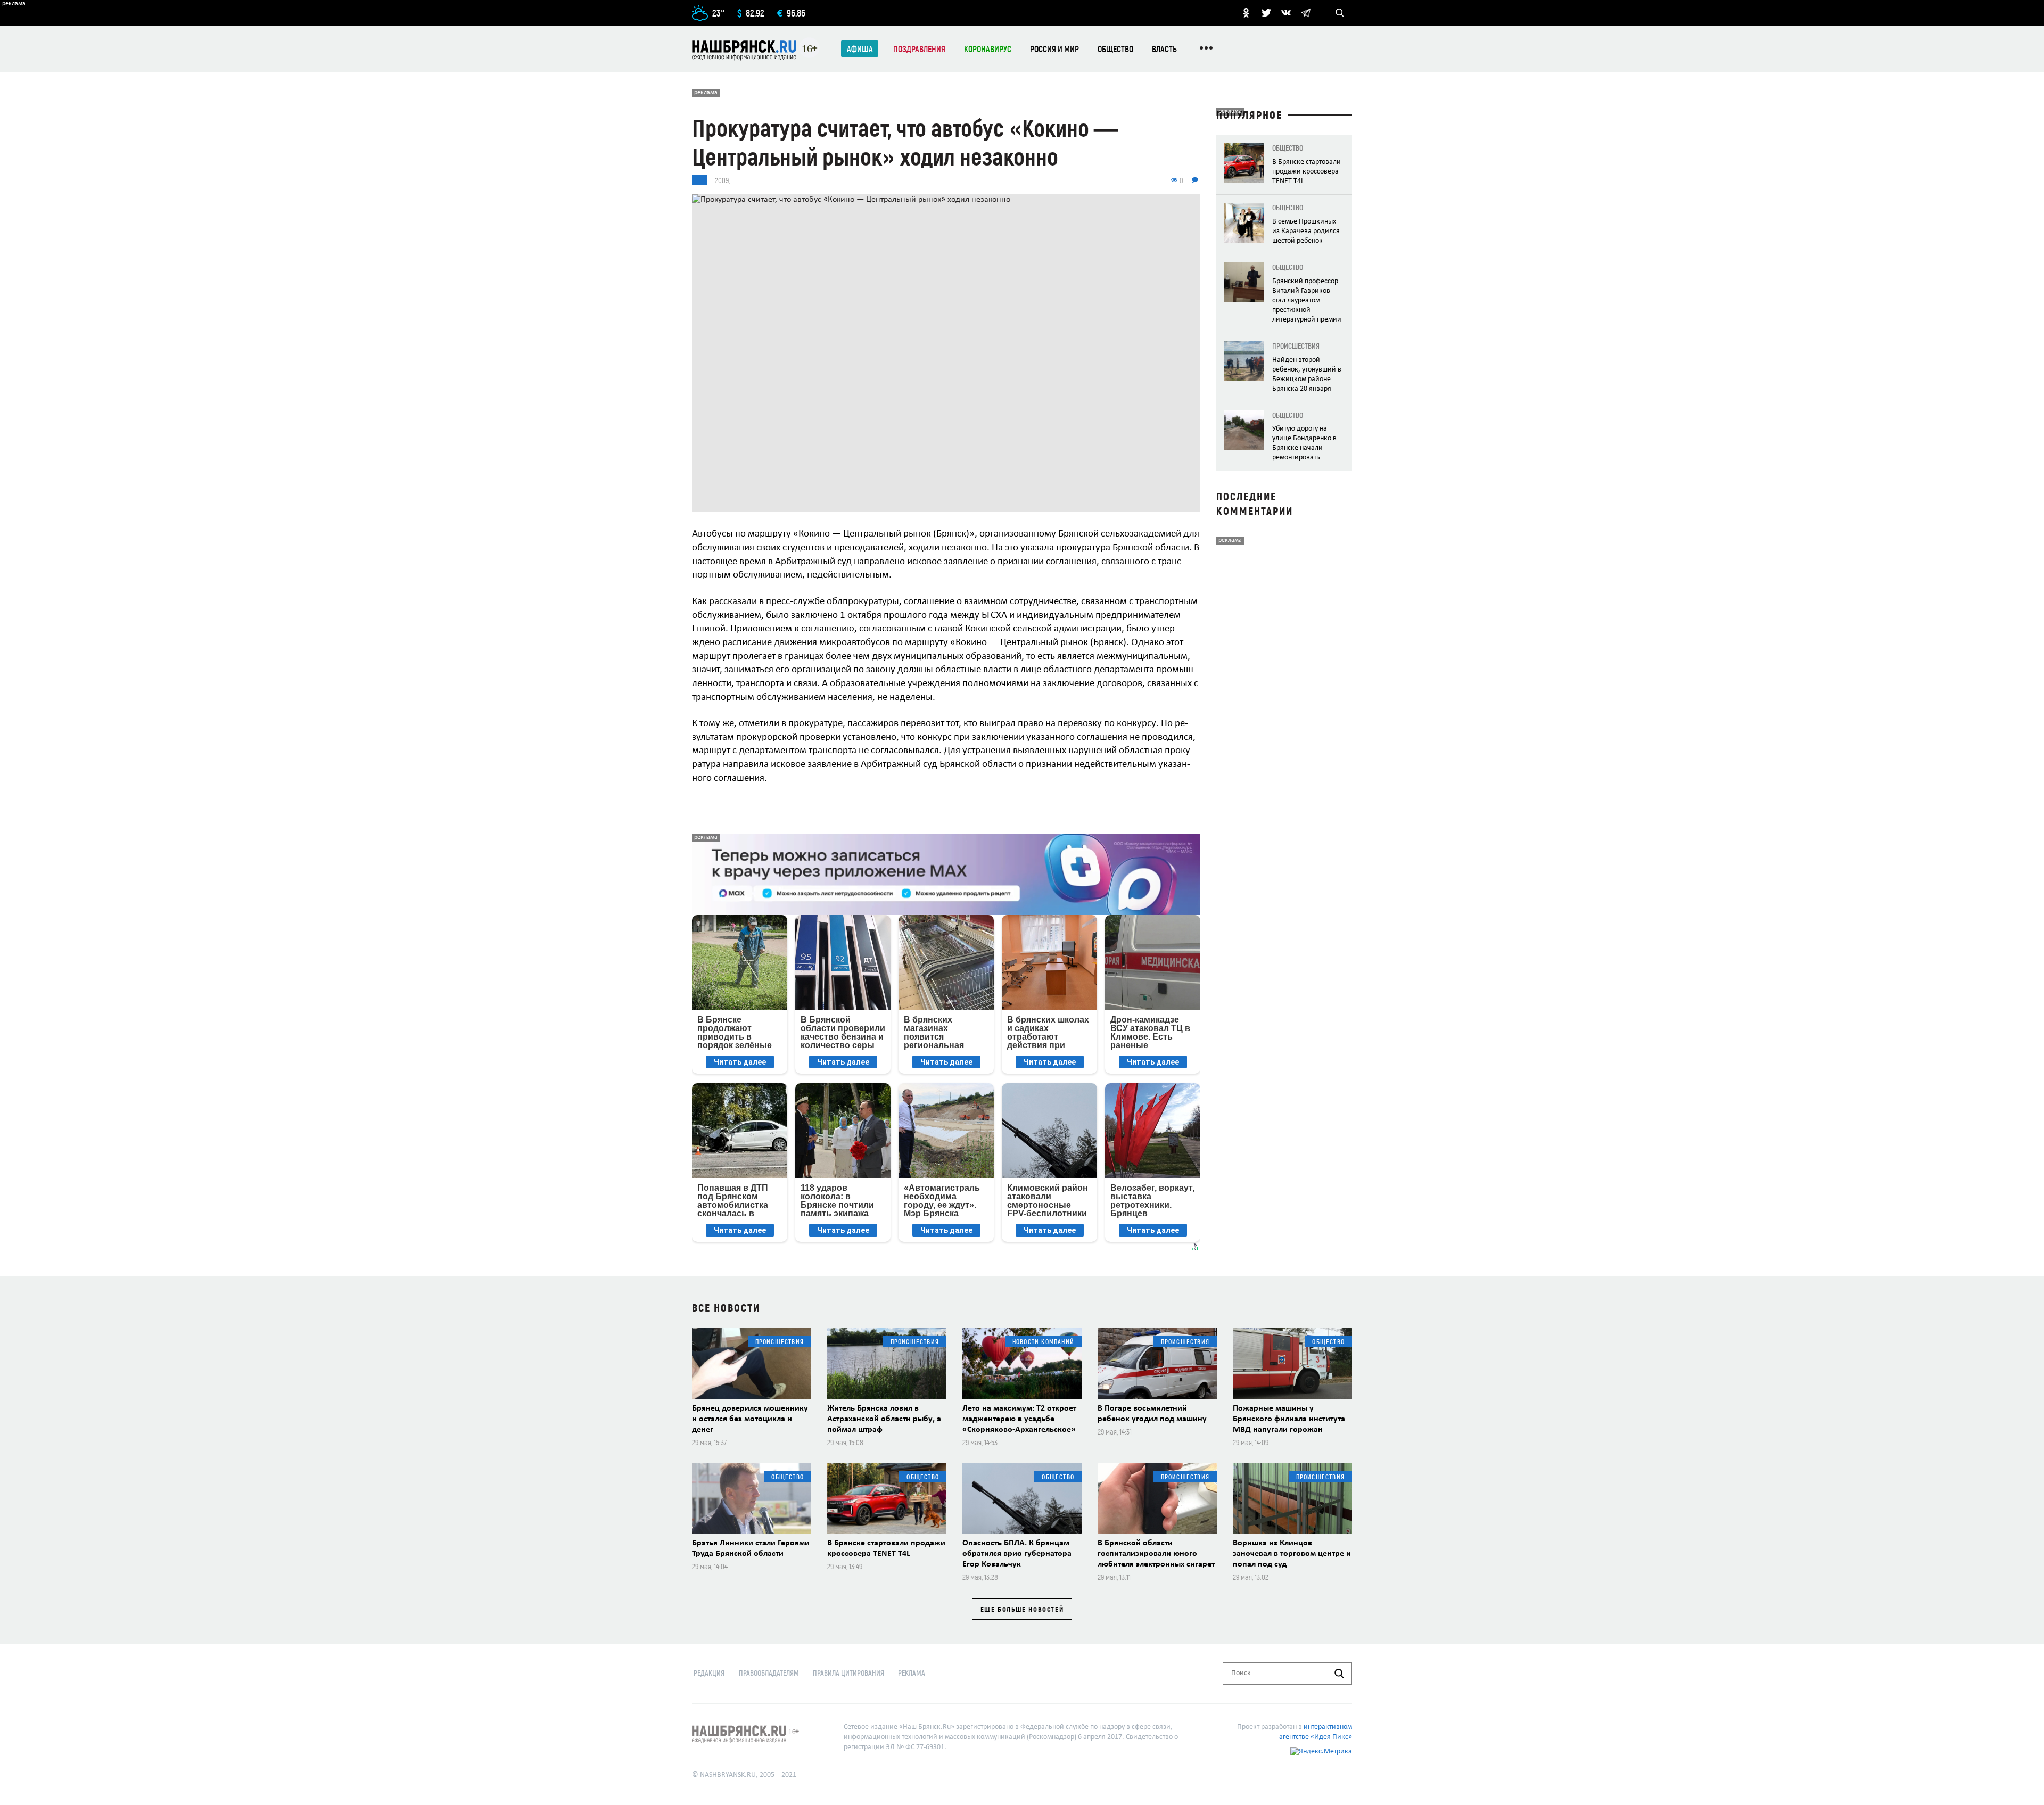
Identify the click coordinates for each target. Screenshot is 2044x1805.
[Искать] (1339, 1674)
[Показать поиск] (1340, 13)
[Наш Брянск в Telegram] (1306, 13)
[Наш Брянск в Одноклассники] (1246, 13)
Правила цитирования (848, 1673)
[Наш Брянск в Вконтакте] (1286, 13)
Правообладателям (769, 1673)
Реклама (912, 1673)
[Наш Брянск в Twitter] (1266, 13)
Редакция (709, 1673)
